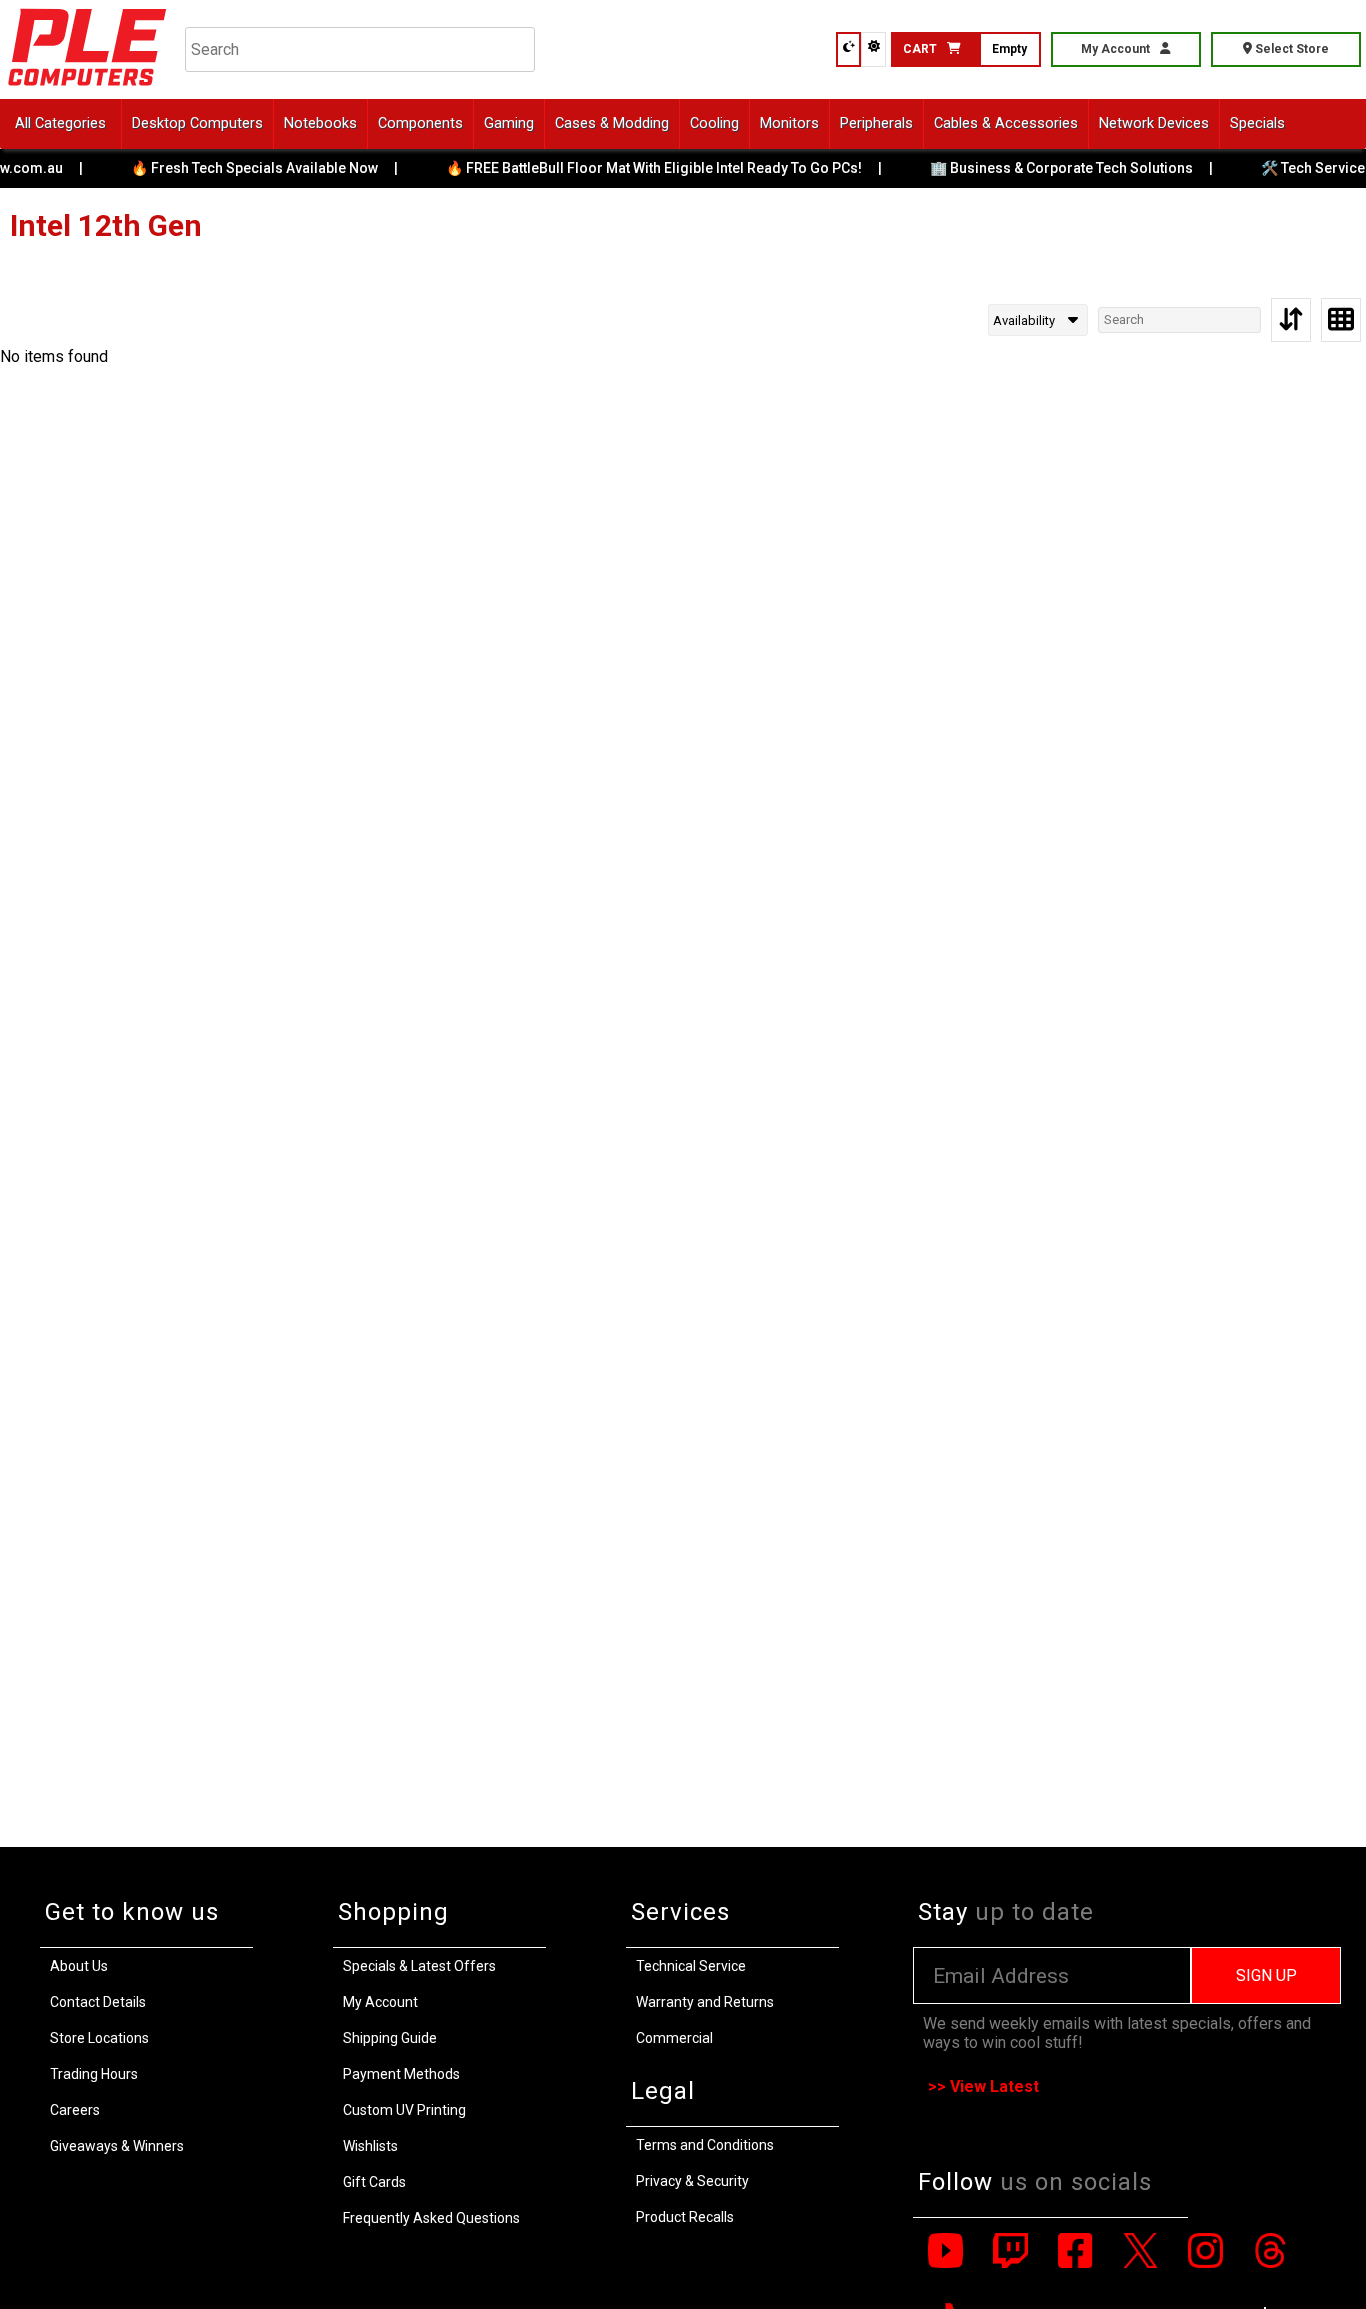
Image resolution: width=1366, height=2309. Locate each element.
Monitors (789, 123)
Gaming (509, 123)
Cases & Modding (612, 123)
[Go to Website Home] (87, 89)
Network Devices (1154, 123)
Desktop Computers (197, 123)
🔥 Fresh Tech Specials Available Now (251, 168)
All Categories (60, 123)
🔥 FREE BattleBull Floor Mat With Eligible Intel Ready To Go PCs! (651, 168)
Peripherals (876, 123)
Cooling (714, 123)
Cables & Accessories (1006, 123)
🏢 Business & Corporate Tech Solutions (1058, 168)
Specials (1257, 123)
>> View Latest (983, 2086)
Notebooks (320, 123)
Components (420, 123)
